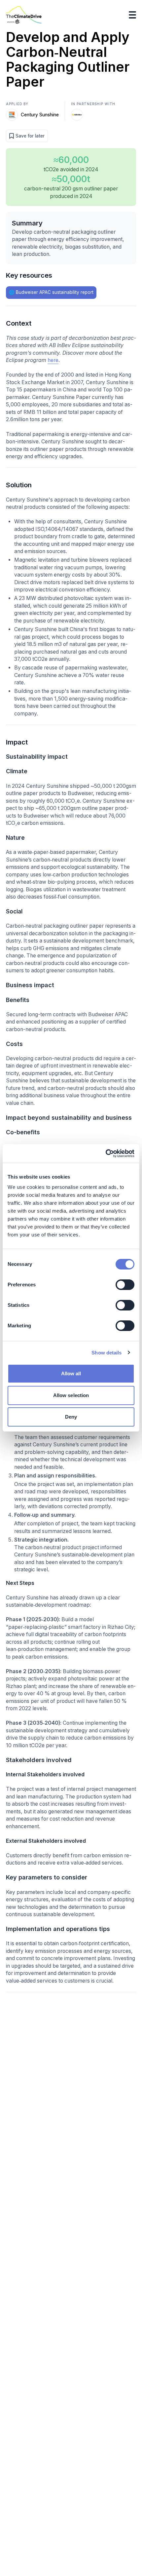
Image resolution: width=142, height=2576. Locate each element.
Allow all (71, 1373)
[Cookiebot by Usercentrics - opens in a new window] (106, 1153)
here (53, 360)
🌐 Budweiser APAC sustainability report (51, 292)
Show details (106, 1353)
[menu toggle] (133, 15)
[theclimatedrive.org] (24, 15)
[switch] (125, 1285)
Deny (71, 1417)
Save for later (30, 136)
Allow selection (71, 1395)
